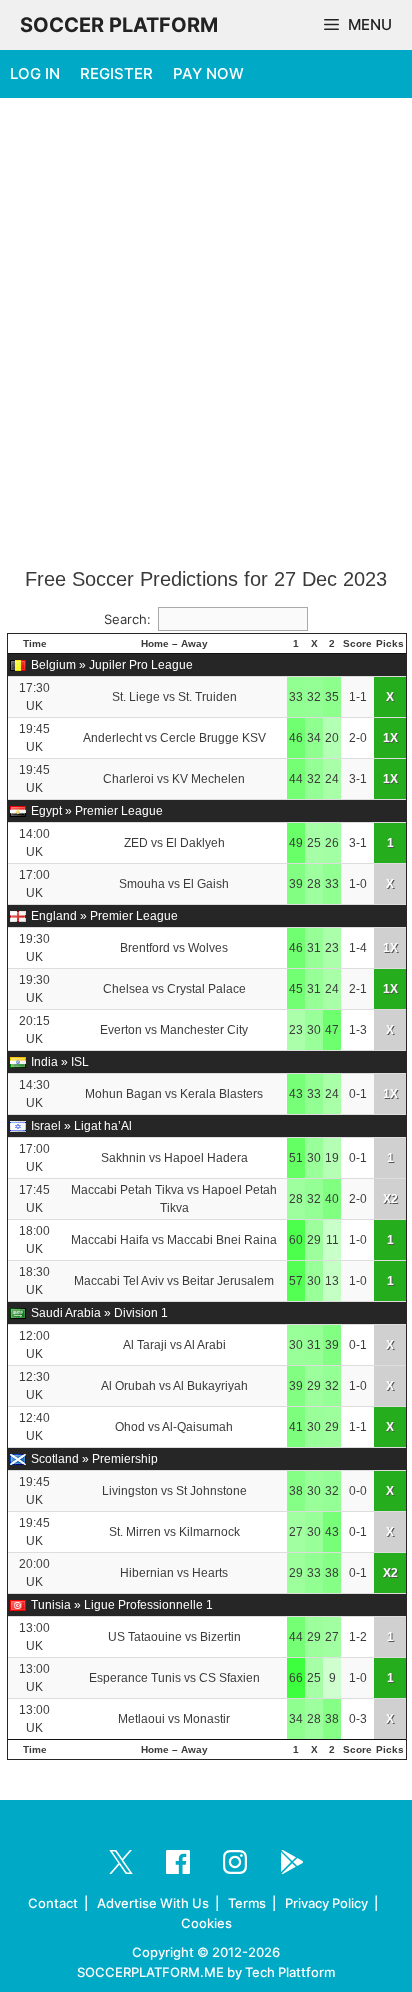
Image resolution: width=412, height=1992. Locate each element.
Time (35, 643)
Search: (127, 619)
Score (357, 643)
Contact (53, 1903)
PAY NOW (208, 73)
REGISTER (116, 73)
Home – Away (174, 643)
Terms (247, 1903)
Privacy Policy (326, 1903)
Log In (35, 73)
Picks (390, 643)
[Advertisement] (206, 334)
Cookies (206, 1923)
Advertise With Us (153, 1903)
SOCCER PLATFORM (119, 25)
